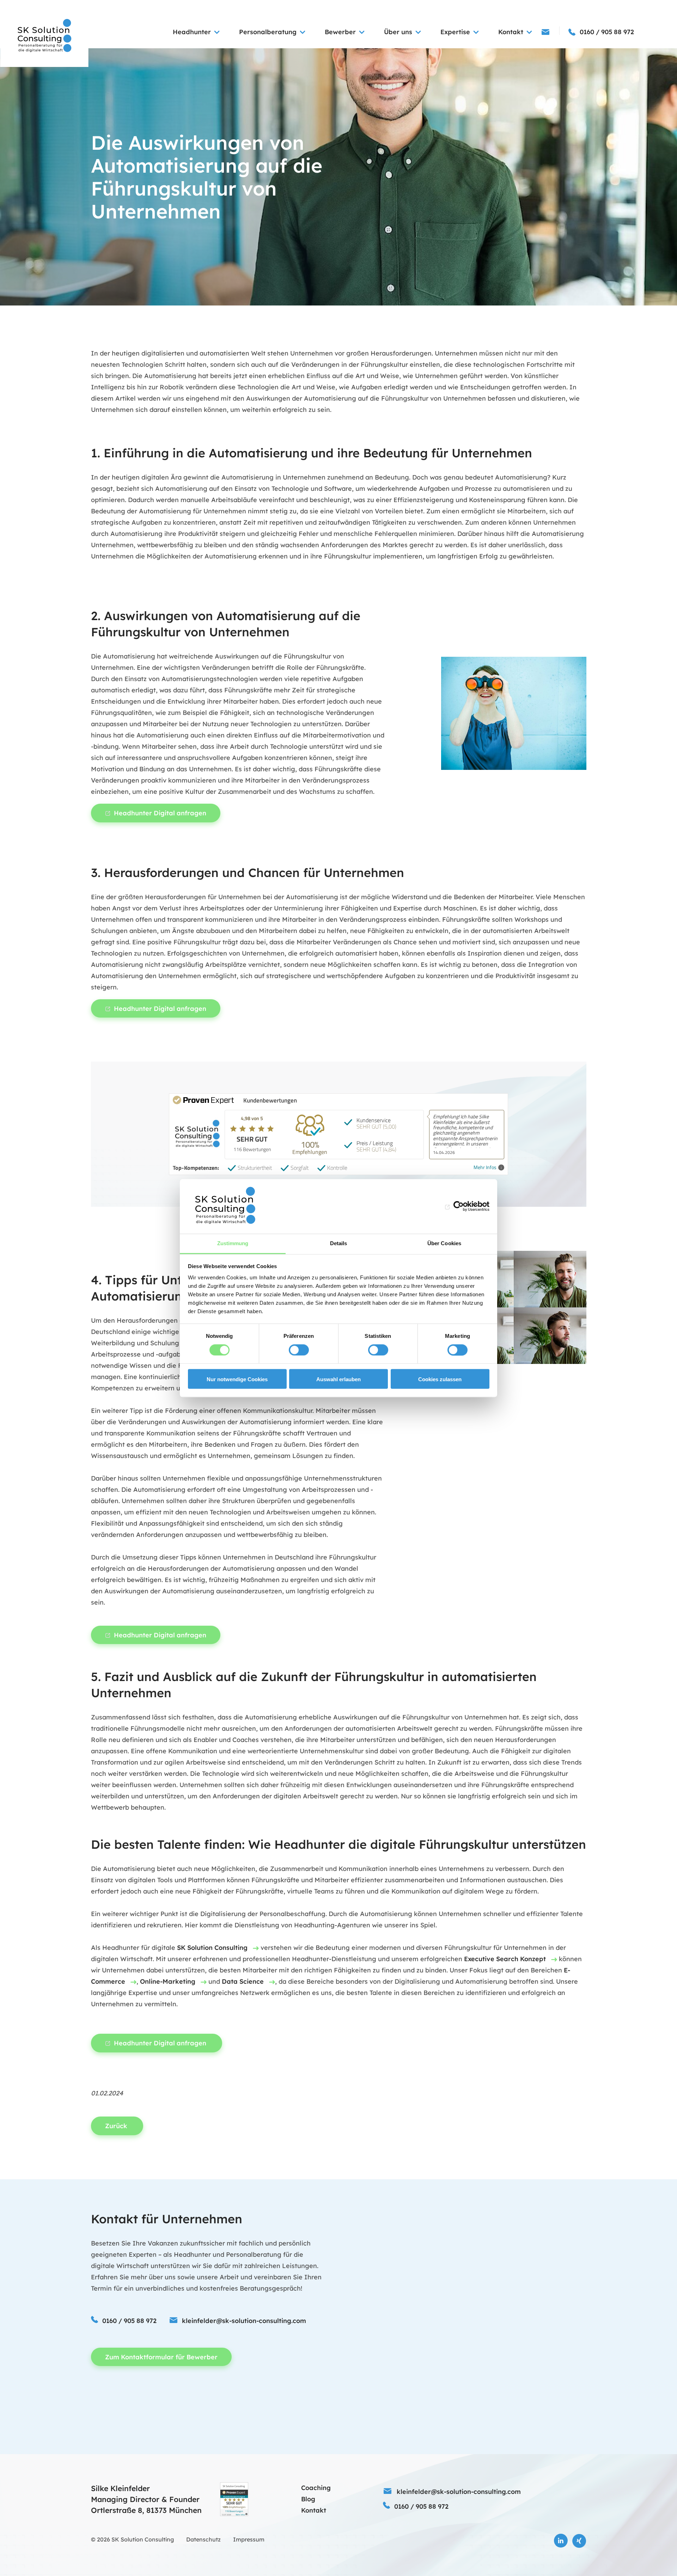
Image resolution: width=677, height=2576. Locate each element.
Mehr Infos (485, 1167)
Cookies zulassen (440, 1380)
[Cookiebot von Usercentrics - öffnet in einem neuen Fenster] (459, 1206)
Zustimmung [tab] (233, 1243)
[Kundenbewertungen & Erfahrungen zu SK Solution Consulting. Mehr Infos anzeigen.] (234, 2499)
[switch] (299, 1350)
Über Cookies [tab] (444, 1243)
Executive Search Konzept (505, 1959)
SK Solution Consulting (212, 1948)
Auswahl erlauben (338, 1380)
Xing (579, 2541)
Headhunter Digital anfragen (160, 813)
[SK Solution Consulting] (44, 36)
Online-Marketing (168, 1981)
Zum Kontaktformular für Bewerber (161, 2357)
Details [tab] (339, 1243)
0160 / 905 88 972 (129, 2321)
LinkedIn (561, 2541)
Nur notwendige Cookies (237, 1380)
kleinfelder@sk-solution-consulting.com (244, 2321)
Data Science (243, 1981)
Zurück (117, 2126)
